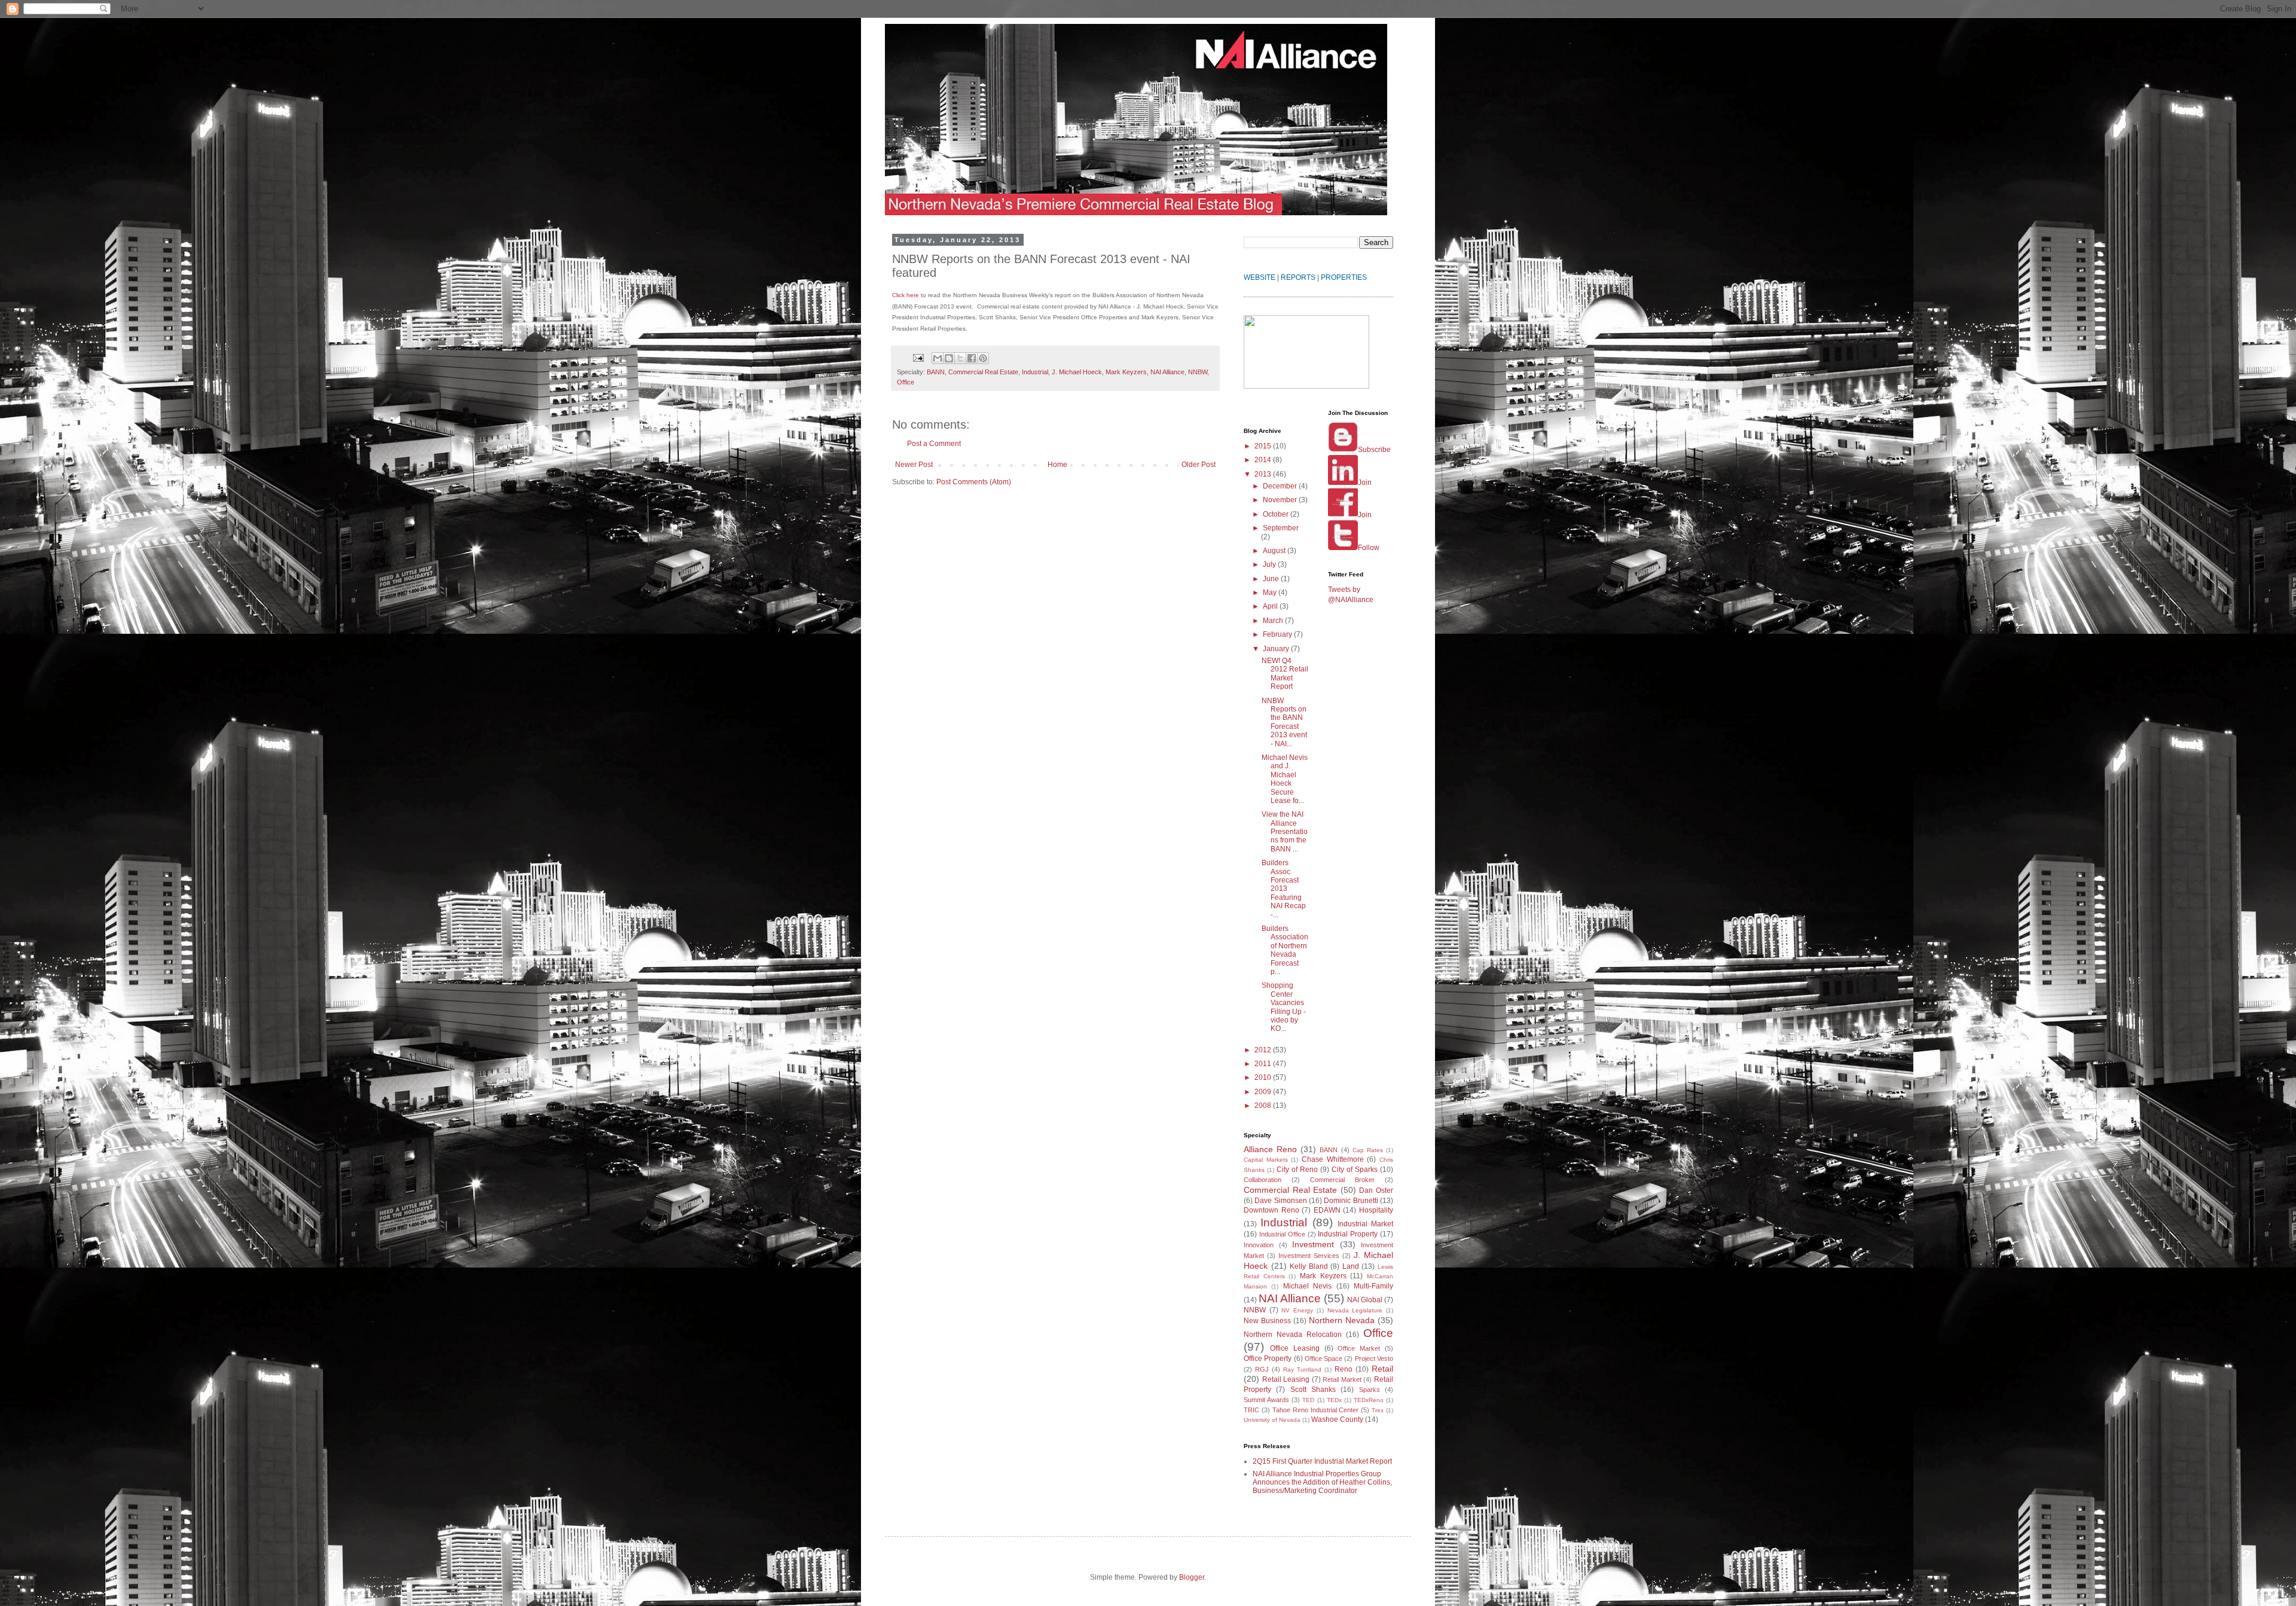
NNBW (1198, 372)
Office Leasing (1295, 1348)
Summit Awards (1266, 1400)
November (1281, 500)
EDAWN (1327, 1210)
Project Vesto (1374, 1358)
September (1281, 528)
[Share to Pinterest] (983, 358)
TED (1308, 1400)
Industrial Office (1282, 1234)
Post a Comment (934, 444)
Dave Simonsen (1280, 1201)
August (1275, 551)
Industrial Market (1365, 1224)
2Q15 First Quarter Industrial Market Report (1322, 1461)
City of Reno (1297, 1170)
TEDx (1334, 1400)
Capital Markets (1266, 1160)
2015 (1264, 446)
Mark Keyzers (1126, 372)
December (1281, 486)
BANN (936, 372)
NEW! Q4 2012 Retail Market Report (1285, 674)
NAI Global (1365, 1300)
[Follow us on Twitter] (1343, 548)
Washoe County (1337, 1419)
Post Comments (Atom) (974, 482)
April (1271, 606)
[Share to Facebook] (972, 358)
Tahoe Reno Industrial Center (1316, 1410)
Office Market (1359, 1348)
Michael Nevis (1307, 1286)
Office (906, 382)
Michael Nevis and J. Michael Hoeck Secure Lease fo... (1285, 779)
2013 (1264, 474)
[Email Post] (918, 357)
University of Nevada (1272, 1420)
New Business (1267, 1321)
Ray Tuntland (1302, 1370)
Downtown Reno (1271, 1210)
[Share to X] (960, 358)
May (1271, 593)
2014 (1264, 460)
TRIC (1251, 1410)
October (1277, 514)
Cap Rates (1368, 1150)
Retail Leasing (1286, 1379)
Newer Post (914, 465)
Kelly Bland (1309, 1266)
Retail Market (1342, 1379)
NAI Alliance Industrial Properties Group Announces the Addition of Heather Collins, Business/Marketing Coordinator (1322, 1483)
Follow (1369, 548)
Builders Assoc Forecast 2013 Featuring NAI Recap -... (1284, 889)
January (1277, 649)
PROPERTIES (1344, 277)
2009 (1264, 1092)
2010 (1264, 1077)
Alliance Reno (1270, 1149)
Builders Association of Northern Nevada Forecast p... (1285, 950)
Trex (1378, 1410)
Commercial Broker (1342, 1180)
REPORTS (1298, 277)
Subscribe (1374, 450)
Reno (1344, 1369)
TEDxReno (1369, 1400)
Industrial (1035, 372)
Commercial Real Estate (983, 372)
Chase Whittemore (1333, 1159)
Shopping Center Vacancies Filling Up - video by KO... (1284, 1007)
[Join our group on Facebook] (1343, 515)
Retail (1382, 1369)
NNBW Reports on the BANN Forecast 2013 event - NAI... (1284, 722)
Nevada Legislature (1355, 1310)
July (1270, 564)
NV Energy (1297, 1310)
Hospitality (1376, 1210)
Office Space (1323, 1358)
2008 (1264, 1106)
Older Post (1199, 465)
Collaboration (1263, 1180)
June (1272, 579)
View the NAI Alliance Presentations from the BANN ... (1285, 832)
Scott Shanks (1313, 1390)
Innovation (1259, 1245)
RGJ (1262, 1369)
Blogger (1192, 1577)
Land (1351, 1266)
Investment (1313, 1244)
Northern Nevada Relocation (1293, 1335)
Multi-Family (1373, 1286)
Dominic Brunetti (1351, 1201)
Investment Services (1309, 1256)
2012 (1264, 1050)
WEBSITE (1260, 277)
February (1278, 634)
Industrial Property (1348, 1234)
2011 (1264, 1064)
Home (1057, 465)
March (1274, 621)
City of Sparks (1355, 1170)
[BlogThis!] (949, 358)
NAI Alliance (1167, 372)
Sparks (1370, 1390)
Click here (906, 295)
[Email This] (938, 358)
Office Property (1268, 1358)
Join (1365, 483)
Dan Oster (1376, 1190)
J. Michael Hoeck (1077, 372)
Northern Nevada (1342, 1320)
